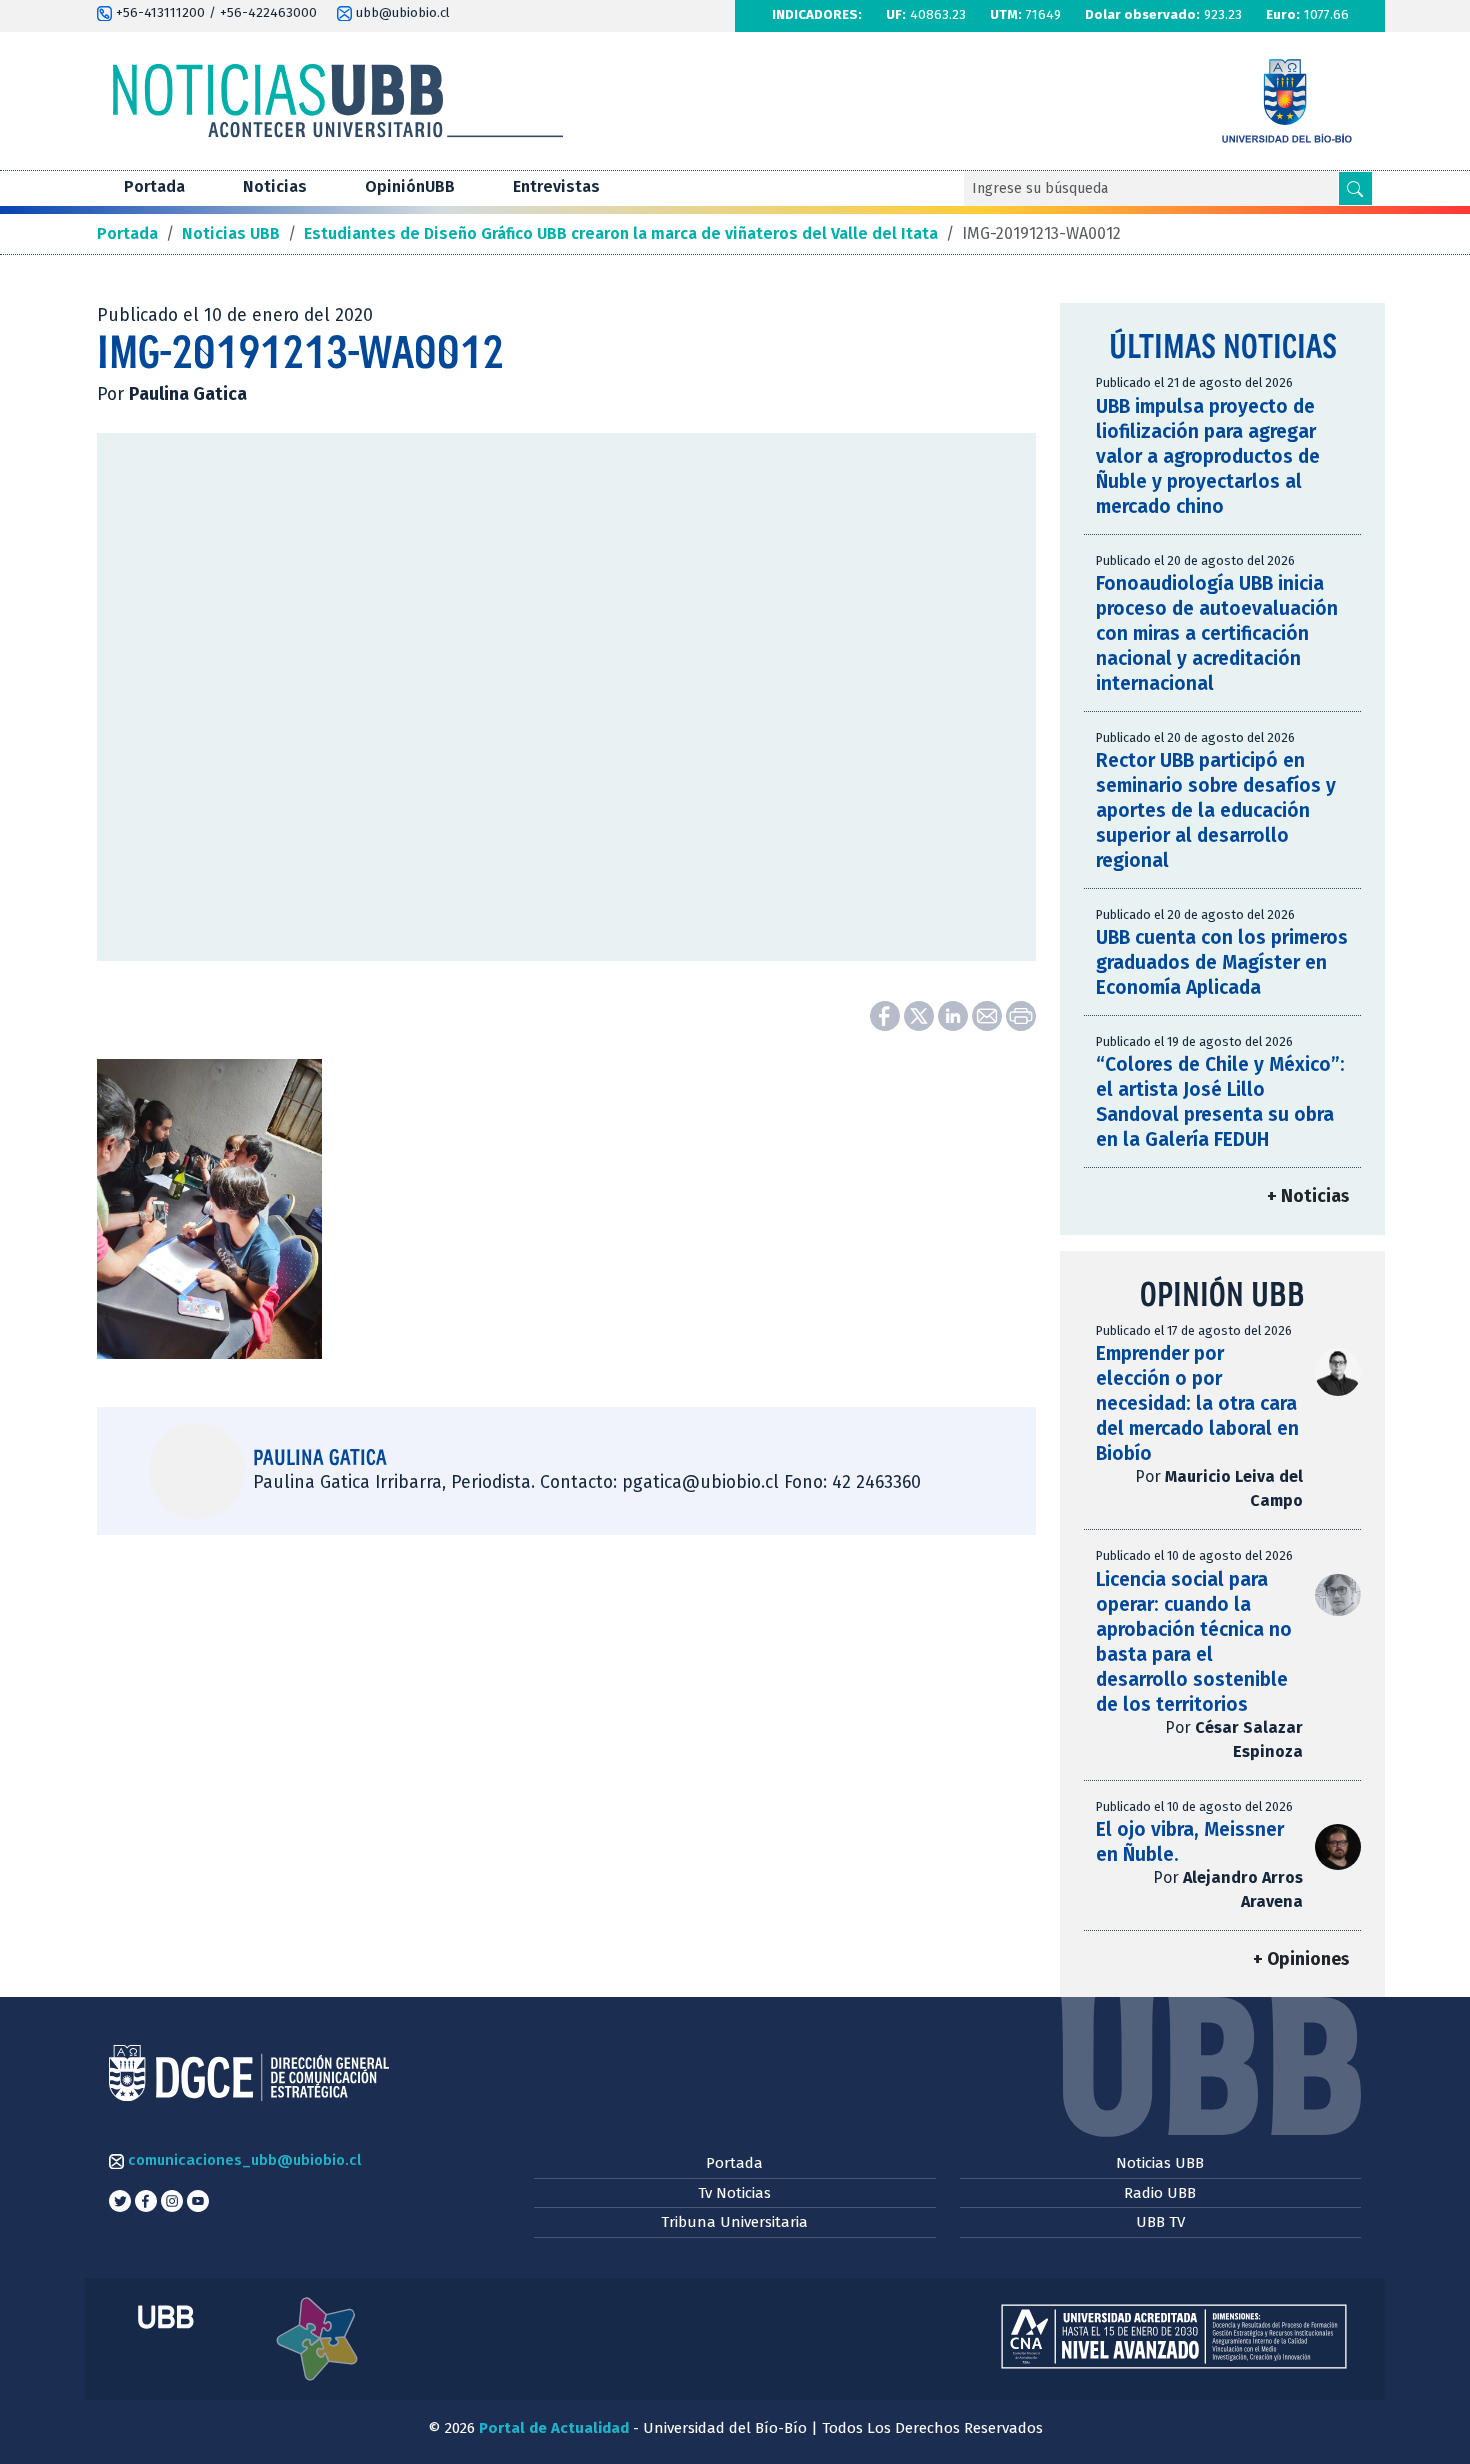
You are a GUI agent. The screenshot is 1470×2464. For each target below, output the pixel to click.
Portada (154, 186)
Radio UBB (1160, 2193)
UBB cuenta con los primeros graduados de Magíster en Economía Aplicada (1222, 962)
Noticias (275, 186)
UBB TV (1160, 2222)
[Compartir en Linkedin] (955, 1014)
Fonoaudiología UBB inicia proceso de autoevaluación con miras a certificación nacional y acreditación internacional (1217, 633)
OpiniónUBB (410, 186)
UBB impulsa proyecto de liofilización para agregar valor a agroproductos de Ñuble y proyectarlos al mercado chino (1208, 456)
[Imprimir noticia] (1021, 1014)
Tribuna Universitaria (734, 2222)
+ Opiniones (1301, 1959)
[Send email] (989, 1014)
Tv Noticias (734, 2193)
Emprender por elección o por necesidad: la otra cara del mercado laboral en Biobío (1197, 1403)
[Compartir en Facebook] (887, 1014)
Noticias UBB (1160, 2163)
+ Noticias (1308, 1196)
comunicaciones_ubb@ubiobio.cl (242, 2160)
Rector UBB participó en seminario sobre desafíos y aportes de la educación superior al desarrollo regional (1216, 810)
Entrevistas (556, 186)
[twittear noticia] (921, 1014)
